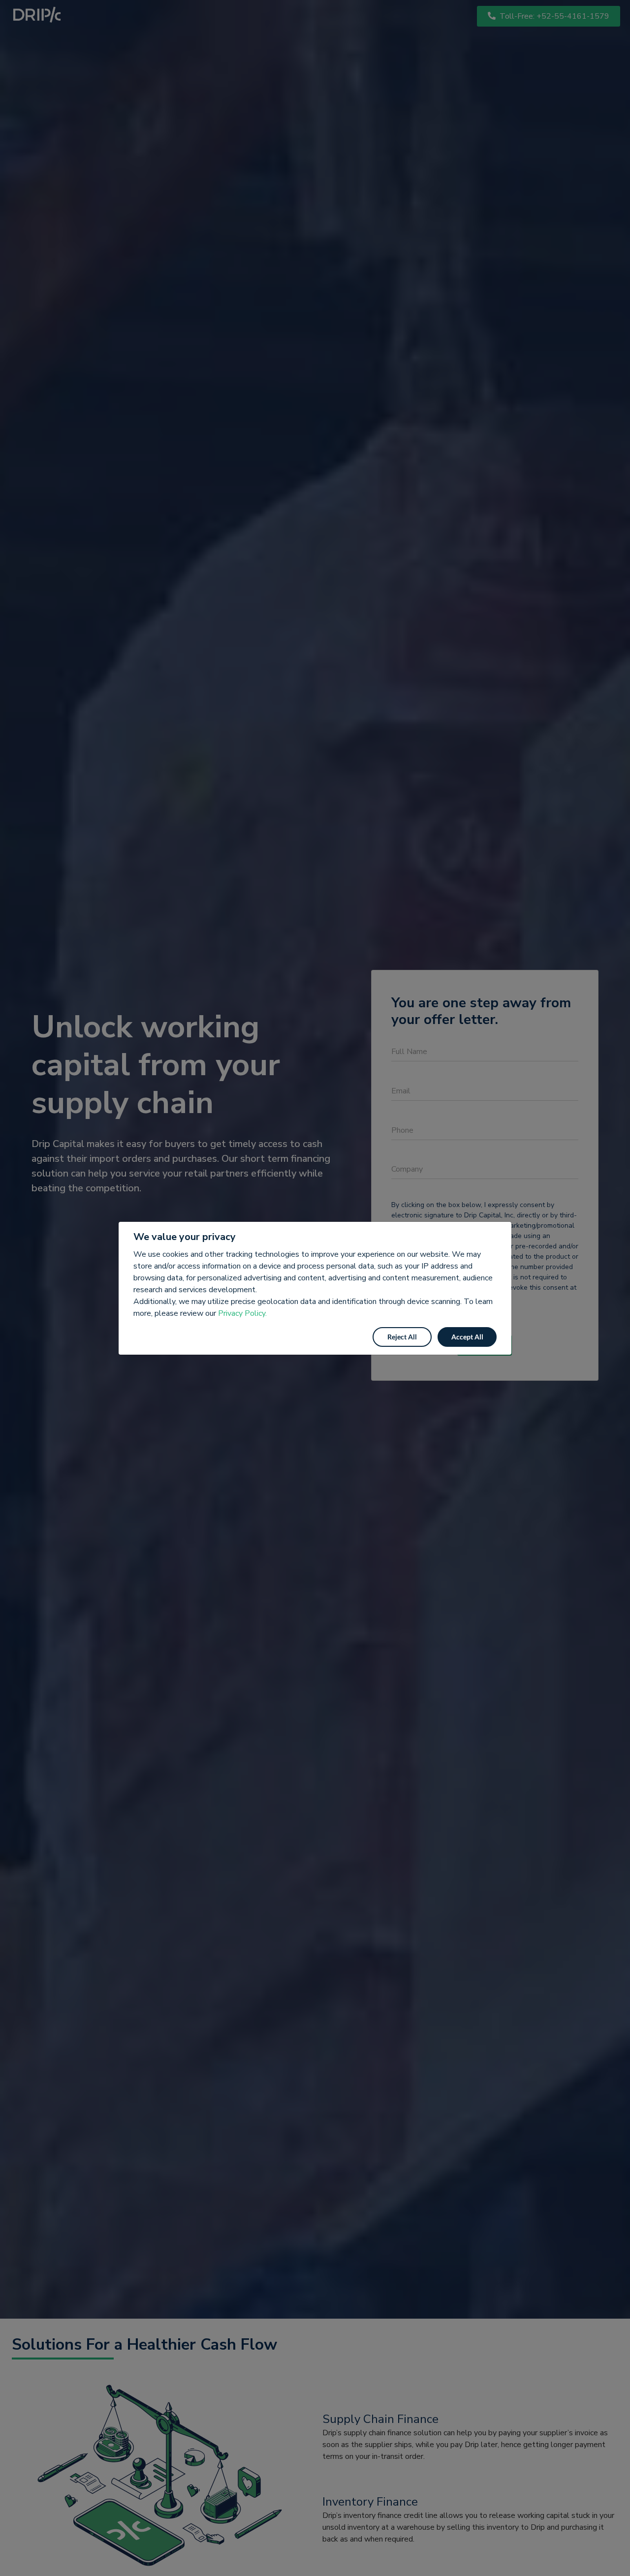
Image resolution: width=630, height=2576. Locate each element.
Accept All (467, 1337)
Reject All (402, 1337)
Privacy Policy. (242, 1313)
